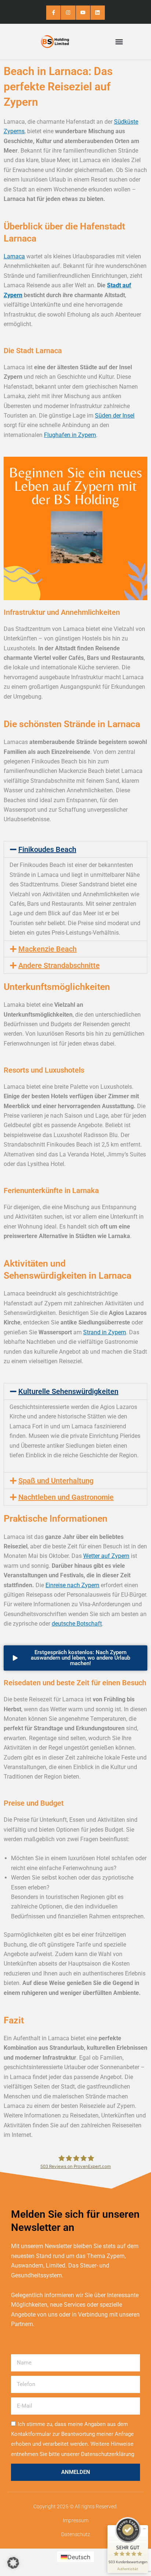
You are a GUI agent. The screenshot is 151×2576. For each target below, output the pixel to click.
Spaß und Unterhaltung (56, 1481)
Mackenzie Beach (47, 949)
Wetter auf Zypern (106, 1556)
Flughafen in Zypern (70, 435)
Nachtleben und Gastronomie (66, 1497)
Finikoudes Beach (47, 849)
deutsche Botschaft (77, 1624)
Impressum (75, 2520)
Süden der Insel (115, 416)
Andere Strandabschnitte (59, 965)
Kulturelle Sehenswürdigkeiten (68, 1391)
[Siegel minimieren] (144, 2529)
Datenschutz (76, 2534)
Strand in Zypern (105, 1332)
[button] (119, 42)
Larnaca (14, 256)
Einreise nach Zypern (72, 1585)
